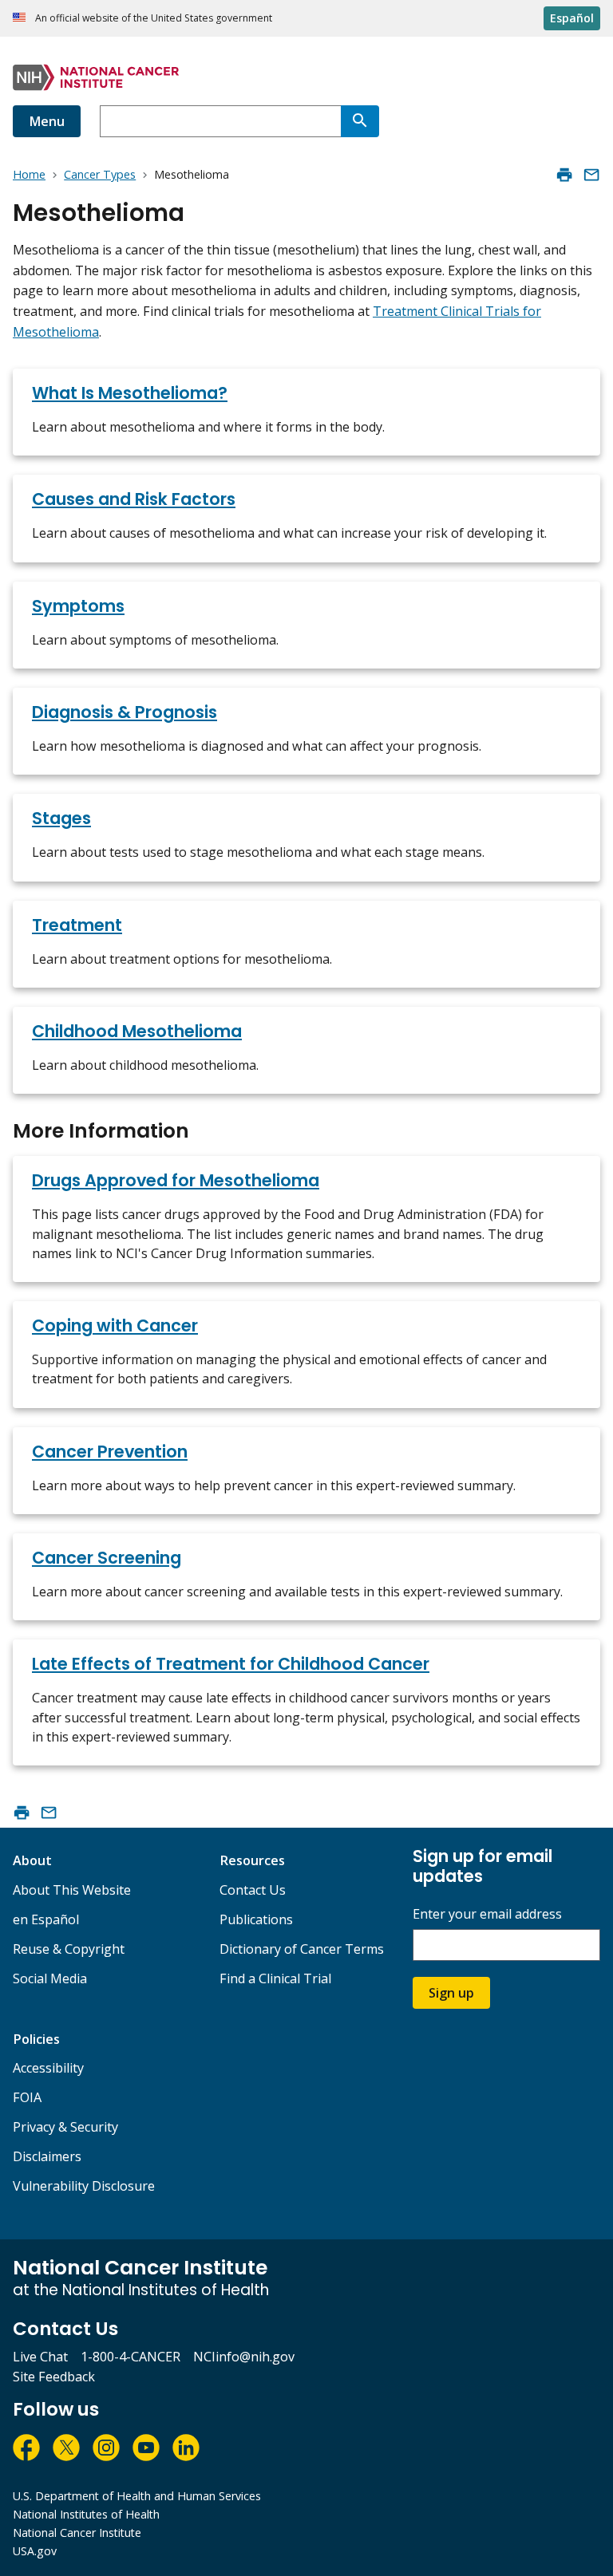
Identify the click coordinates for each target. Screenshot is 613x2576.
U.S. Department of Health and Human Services (137, 2496)
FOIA (27, 2097)
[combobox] (220, 121)
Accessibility (48, 2068)
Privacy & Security (65, 2127)
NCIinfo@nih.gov (244, 2357)
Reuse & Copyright (69, 1949)
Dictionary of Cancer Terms (302, 1949)
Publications (256, 1919)
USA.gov (35, 2551)
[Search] (360, 121)
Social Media (50, 1978)
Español (572, 18)
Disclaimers (47, 2156)
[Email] (591, 175)
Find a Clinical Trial (275, 1978)
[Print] (564, 175)
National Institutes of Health (86, 2514)
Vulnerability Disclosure (84, 2186)
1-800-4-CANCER (131, 2357)
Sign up (451, 1993)
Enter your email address (487, 1914)
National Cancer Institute (77, 2533)
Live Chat (40, 2357)
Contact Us (253, 1890)
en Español (46, 1919)
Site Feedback (54, 2377)
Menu (47, 121)
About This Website (72, 1890)
